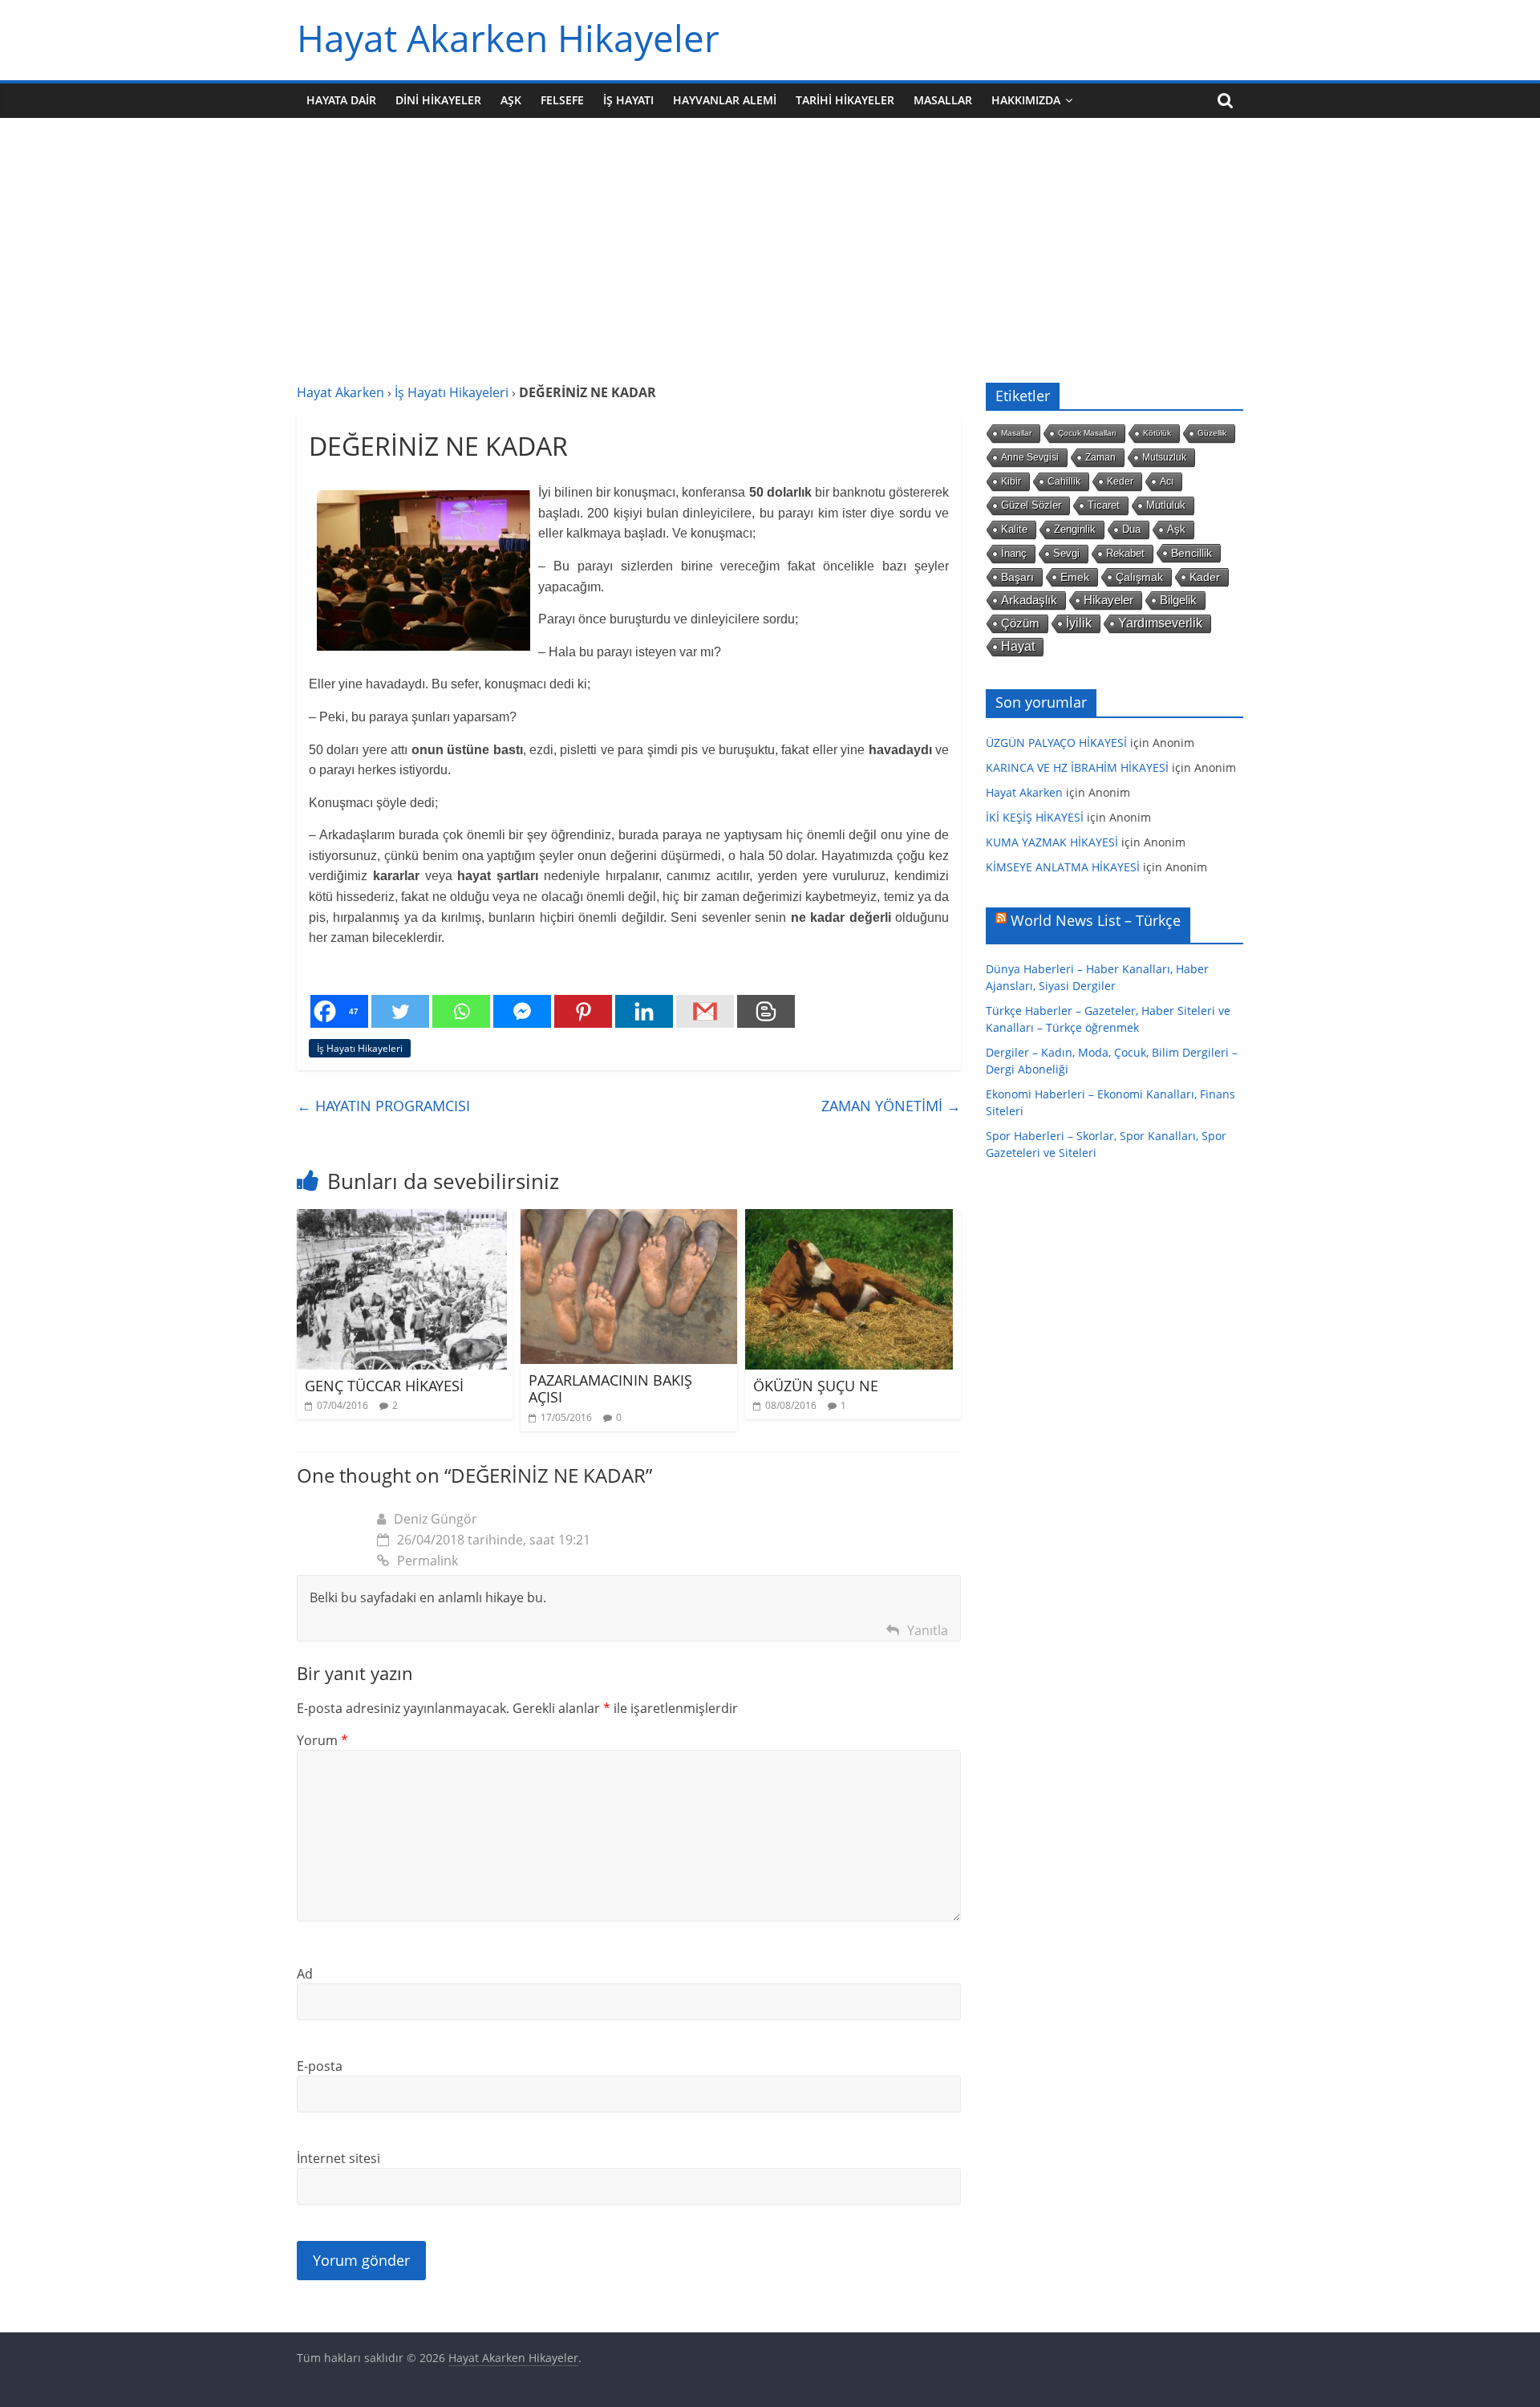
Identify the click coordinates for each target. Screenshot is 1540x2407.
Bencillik (1191, 553)
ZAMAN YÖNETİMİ (891, 1106)
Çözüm (1020, 623)
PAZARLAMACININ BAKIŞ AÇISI (610, 1389)
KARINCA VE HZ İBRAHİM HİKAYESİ (1077, 767)
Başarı (1017, 577)
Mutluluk (1166, 505)
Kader (1205, 577)
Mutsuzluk (1164, 457)
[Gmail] (705, 1011)
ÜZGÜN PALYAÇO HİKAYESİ (1056, 743)
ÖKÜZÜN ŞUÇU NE (816, 1386)
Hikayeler (1108, 600)
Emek (1075, 577)
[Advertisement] (770, 262)
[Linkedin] (644, 1011)
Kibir (1011, 481)
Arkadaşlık (1029, 600)
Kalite (1014, 530)
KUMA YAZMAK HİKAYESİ (1052, 842)
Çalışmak (1139, 577)
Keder (1120, 481)
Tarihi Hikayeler (845, 100)
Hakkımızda (1026, 100)
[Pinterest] (583, 1011)
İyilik (1079, 623)
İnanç (1014, 553)
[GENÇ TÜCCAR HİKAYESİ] (402, 1219)
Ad (305, 1974)
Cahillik (1064, 481)
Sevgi (1066, 553)
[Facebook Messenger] (522, 1011)
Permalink (428, 1561)
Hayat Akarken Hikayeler (508, 38)
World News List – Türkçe (1096, 920)
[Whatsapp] (461, 1011)
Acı (1167, 481)
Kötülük (1157, 433)
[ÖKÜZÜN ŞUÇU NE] (849, 1219)
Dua (1131, 530)
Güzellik (1212, 433)
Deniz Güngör (436, 1519)
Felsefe (562, 100)
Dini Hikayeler (438, 100)
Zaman (1100, 457)
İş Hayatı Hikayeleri (452, 392)
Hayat (1018, 646)
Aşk (511, 100)
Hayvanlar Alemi (725, 100)
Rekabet (1125, 553)
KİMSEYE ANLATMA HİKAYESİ (1063, 867)
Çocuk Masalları (1087, 433)
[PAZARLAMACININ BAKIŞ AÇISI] (628, 1219)
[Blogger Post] (766, 1011)
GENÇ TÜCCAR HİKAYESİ (384, 1386)
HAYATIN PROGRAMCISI (383, 1106)
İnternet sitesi (338, 2158)
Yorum (322, 1740)
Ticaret (1104, 505)
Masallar (943, 100)
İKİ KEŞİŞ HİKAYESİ (1035, 817)
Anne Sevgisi (1030, 457)
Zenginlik (1075, 530)
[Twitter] (400, 1011)
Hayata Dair (341, 100)
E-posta (320, 2066)
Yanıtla (928, 1630)
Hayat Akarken (340, 392)
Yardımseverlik (1160, 623)
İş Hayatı (628, 100)
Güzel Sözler (1031, 505)
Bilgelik (1178, 600)
